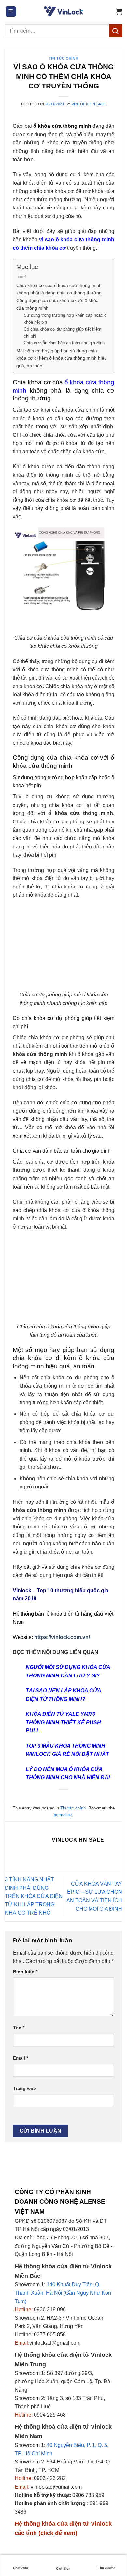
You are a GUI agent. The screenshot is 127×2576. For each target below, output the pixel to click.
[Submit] (116, 31)
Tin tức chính (63, 58)
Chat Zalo (21, 2568)
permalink (63, 1815)
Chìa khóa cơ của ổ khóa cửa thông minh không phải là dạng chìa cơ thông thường (59, 289)
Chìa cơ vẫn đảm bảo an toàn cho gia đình (64, 343)
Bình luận (25, 1972)
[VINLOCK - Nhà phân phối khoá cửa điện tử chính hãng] (63, 11)
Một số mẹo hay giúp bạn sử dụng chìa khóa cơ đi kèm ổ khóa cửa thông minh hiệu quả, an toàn (62, 358)
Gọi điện (63, 2569)
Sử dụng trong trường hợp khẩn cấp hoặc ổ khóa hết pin (65, 319)
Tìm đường (107, 2568)
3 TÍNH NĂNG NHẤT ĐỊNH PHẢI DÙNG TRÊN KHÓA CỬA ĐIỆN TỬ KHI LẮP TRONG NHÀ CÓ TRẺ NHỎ (34, 1896)
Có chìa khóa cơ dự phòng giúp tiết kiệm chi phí (63, 333)
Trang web (25, 2088)
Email (21, 2058)
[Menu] (11, 12)
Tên (19, 2028)
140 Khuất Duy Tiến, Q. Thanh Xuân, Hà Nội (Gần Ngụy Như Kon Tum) (63, 2293)
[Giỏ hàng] (119, 11)
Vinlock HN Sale (89, 104)
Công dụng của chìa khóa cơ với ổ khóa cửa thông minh (57, 304)
